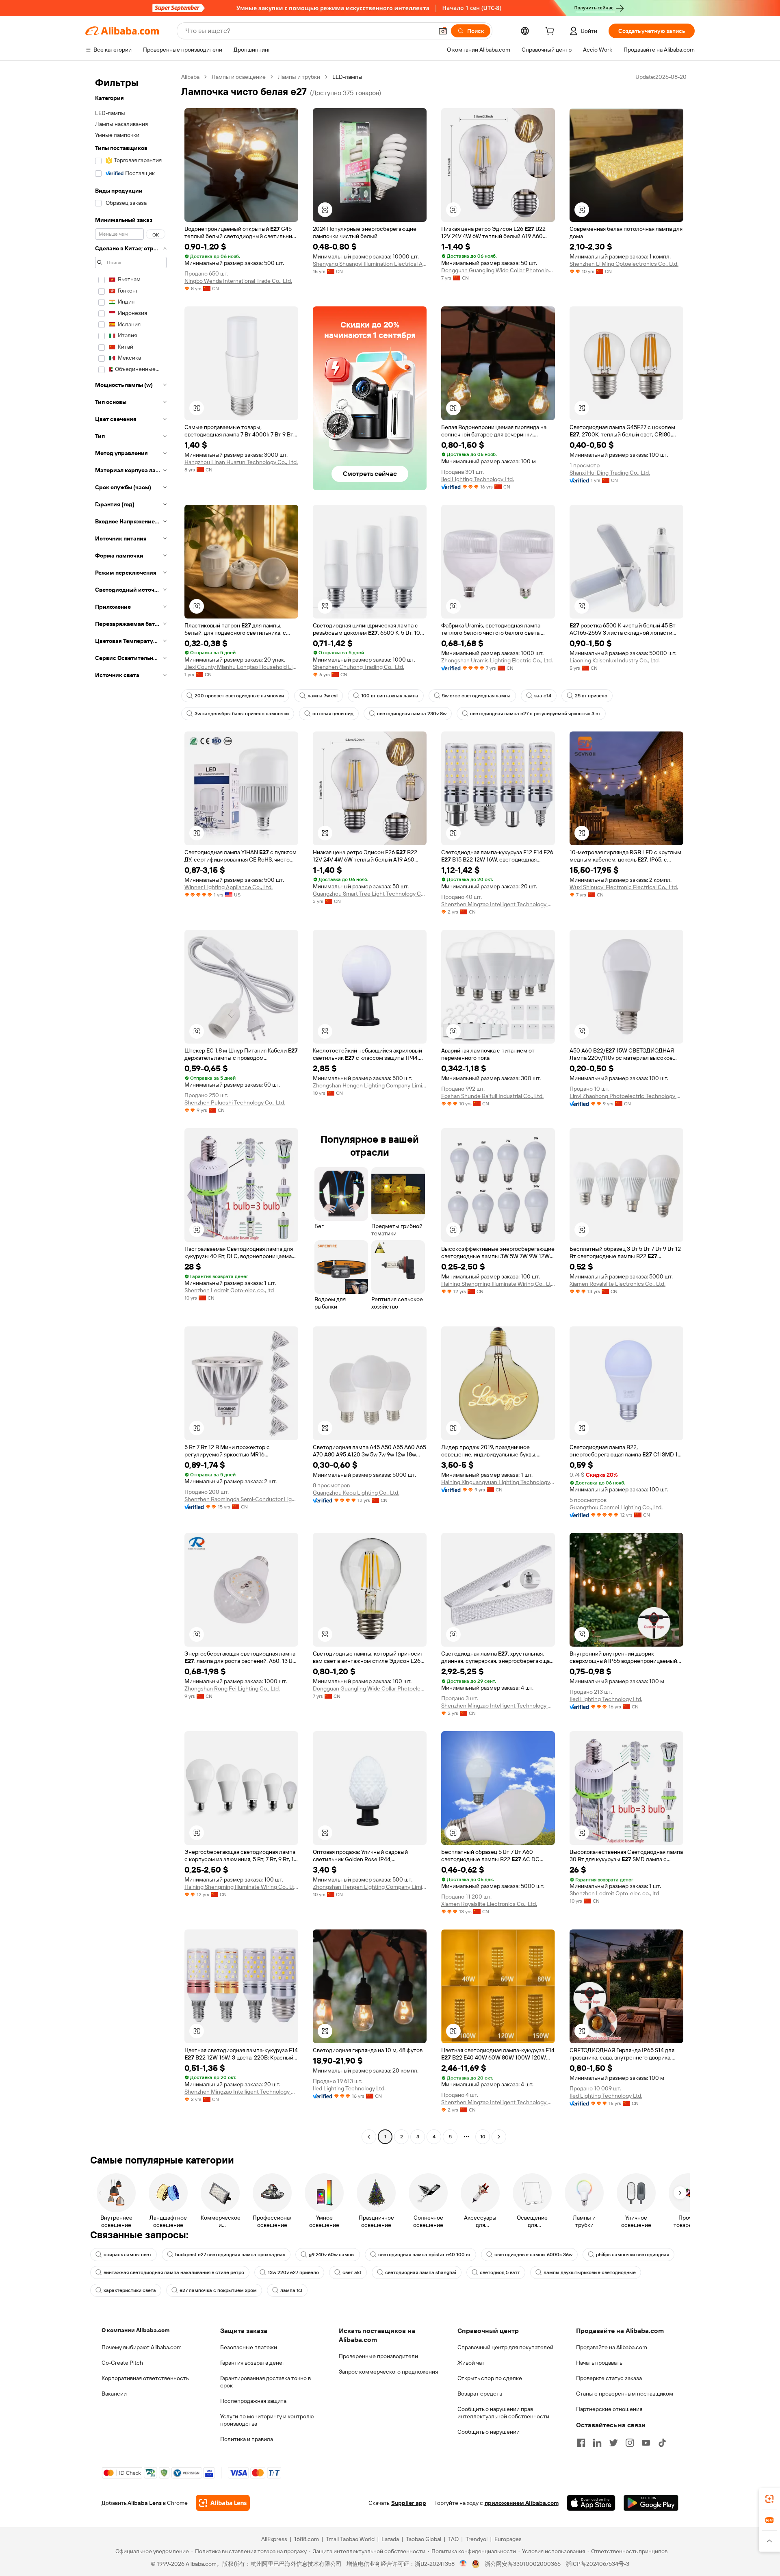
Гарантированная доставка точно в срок (265, 2382)
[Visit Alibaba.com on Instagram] (630, 2443)
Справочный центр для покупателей (505, 2347)
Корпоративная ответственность (145, 2378)
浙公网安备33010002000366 (523, 2564)
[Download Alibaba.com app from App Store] (591, 2503)
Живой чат (471, 2363)
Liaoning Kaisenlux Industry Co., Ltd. (615, 660)
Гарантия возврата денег (252, 2363)
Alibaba (190, 77)
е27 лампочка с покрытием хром (218, 2290)
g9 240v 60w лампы (332, 2255)
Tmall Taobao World (350, 2539)
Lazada (390, 2539)
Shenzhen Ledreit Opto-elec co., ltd (229, 1290)
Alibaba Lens (145, 2503)
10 (483, 2137)
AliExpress (274, 2539)
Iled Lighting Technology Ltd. (478, 479)
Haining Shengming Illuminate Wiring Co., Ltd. (498, 1284)
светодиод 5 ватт (500, 2272)
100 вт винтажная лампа (390, 696)
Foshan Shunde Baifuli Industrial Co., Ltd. (492, 1096)
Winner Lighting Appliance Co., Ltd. (229, 887)
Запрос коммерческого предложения (388, 2372)
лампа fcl (291, 2290)
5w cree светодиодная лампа (476, 696)
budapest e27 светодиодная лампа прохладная (230, 2255)
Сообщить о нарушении (489, 2432)
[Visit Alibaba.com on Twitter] (613, 2443)
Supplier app (409, 2503)
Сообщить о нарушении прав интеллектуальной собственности (503, 2413)
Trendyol (477, 2539)
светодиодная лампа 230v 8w (412, 714)
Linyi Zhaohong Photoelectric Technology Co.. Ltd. (626, 1096)
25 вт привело (591, 696)
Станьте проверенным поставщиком (625, 2394)
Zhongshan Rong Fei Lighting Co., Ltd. (232, 1688)
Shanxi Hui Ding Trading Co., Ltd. (610, 473)
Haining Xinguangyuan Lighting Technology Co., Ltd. (498, 1482)
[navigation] (131, 1108)
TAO (453, 2539)
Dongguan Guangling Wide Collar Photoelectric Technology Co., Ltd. (498, 270)
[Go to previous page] (369, 2137)
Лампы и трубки (299, 77)
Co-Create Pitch (122, 2363)
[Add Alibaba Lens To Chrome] (223, 2503)
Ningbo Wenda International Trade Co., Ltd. (238, 281)
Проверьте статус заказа (609, 2378)
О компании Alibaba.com (135, 2330)
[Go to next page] (499, 2137)
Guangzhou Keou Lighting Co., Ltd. (356, 1493)
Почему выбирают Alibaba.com (142, 2347)
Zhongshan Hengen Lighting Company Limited (370, 1085)
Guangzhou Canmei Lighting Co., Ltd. (616, 1507)
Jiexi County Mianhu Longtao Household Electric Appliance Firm (241, 667)
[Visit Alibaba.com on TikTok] (662, 2443)
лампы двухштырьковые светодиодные (590, 2272)
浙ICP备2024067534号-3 (597, 2564)
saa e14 (543, 696)
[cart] (551, 32)
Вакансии (114, 2394)
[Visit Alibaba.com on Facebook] (581, 2443)
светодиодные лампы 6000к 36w (533, 2255)
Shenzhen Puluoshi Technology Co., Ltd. (235, 1102)
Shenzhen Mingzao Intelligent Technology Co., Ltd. (498, 904)
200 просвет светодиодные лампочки (239, 696)
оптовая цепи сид (333, 714)
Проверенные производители (378, 2356)
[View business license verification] (463, 2564)
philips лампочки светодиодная (633, 2255)
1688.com (307, 2539)
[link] (769, 2499)
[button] (443, 31)
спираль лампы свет (128, 2255)
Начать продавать (599, 2363)
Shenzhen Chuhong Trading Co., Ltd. (359, 667)
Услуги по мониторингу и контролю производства (267, 2420)
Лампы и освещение (239, 77)
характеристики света (130, 2290)
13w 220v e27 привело (293, 2272)
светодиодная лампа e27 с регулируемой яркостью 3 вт (535, 714)
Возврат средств (480, 2394)
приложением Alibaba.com (522, 2503)
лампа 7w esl (323, 696)
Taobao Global (424, 2539)
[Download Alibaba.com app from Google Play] (651, 2503)
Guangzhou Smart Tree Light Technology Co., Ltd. (370, 894)
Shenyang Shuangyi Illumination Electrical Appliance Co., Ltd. (370, 264)
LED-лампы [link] (347, 77)
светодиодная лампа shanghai (421, 2272)
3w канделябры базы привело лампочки (242, 714)
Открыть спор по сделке (490, 2378)
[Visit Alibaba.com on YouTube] (646, 2443)
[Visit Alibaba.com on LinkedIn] (597, 2443)
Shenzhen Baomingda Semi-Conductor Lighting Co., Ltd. (241, 1499)
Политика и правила (247, 2439)
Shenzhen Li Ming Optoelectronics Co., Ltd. (624, 264)
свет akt (352, 2272)
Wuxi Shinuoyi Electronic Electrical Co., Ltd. (624, 887)
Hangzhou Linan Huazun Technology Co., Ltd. (241, 462)
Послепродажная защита (253, 2401)
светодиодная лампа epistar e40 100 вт (425, 2255)
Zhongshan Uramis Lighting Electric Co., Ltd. (497, 660)
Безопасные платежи (249, 2347)
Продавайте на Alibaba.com (612, 2347)
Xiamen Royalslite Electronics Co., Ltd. (617, 1284)
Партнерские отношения (609, 2409)
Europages (508, 2539)
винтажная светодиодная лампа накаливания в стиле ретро (174, 2272)
